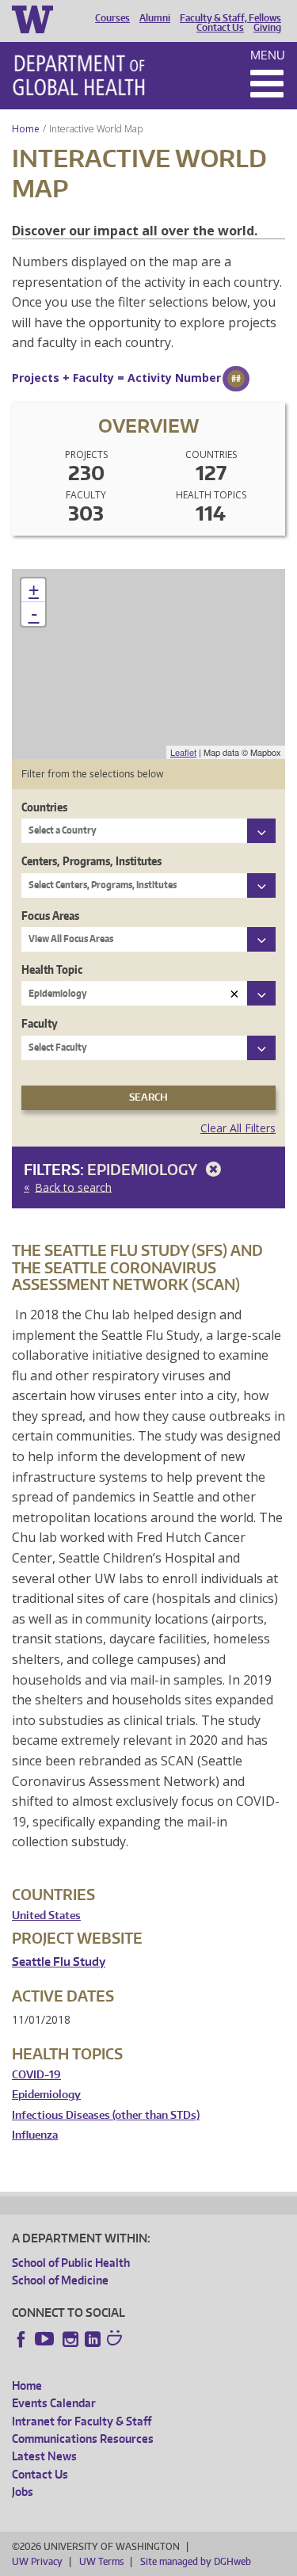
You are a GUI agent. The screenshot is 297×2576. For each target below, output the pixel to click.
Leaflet (183, 752)
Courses (112, 18)
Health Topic (52, 969)
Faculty (40, 1023)
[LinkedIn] (93, 2339)
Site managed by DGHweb (196, 2561)
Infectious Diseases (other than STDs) (106, 2115)
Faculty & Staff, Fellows (230, 18)
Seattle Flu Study (59, 1962)
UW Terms (101, 2561)
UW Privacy (37, 2561)
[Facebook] (21, 2339)
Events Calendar (54, 2403)
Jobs (23, 2492)
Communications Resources (83, 2439)
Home (26, 129)
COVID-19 (36, 2075)
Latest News (44, 2456)
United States (46, 1916)
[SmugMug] (116, 2340)
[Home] (79, 75)
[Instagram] (70, 2339)
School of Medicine (60, 2280)
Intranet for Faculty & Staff (82, 2421)
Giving (267, 28)
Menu (268, 55)
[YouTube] (46, 2339)
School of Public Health (71, 2263)
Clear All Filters (238, 1128)
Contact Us (220, 28)
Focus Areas (50, 916)
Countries (44, 807)
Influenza (35, 2135)
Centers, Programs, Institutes (91, 861)
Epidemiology (144, 1169)
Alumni (155, 18)
